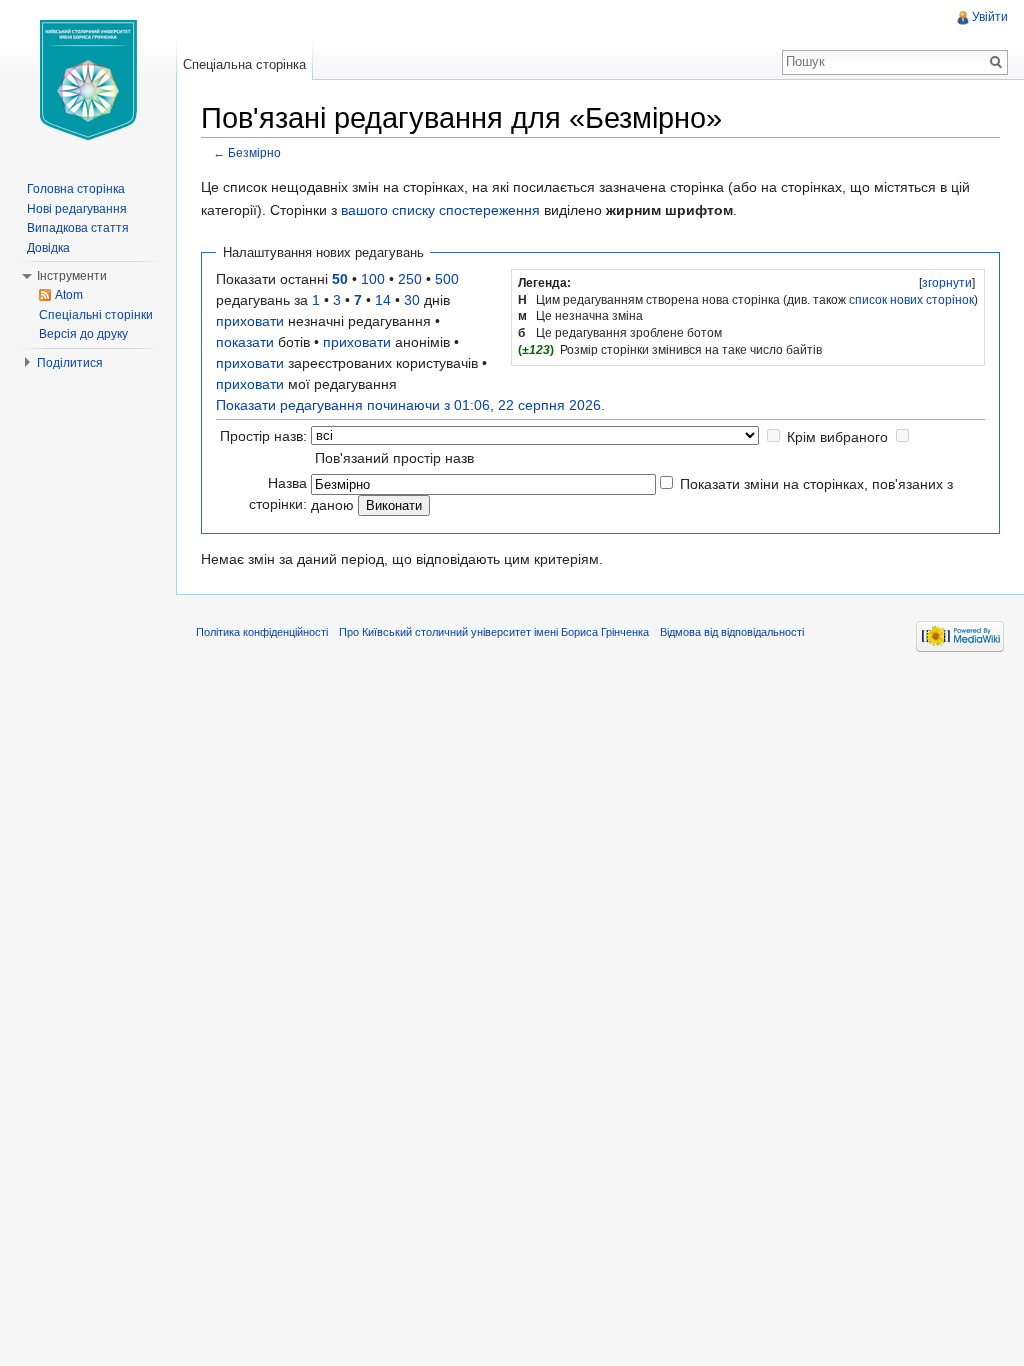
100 (373, 279)
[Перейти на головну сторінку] (88, 80)
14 (383, 300)
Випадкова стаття (78, 228)
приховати (250, 321)
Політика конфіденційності (262, 632)
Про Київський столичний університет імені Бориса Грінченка (494, 632)
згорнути (947, 283)
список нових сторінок (911, 300)
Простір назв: (263, 436)
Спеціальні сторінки (96, 315)
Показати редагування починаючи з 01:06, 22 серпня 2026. (410, 405)
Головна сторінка (76, 189)
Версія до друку (83, 334)
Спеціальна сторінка (244, 64)
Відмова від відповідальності (732, 632)
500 (447, 279)
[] (947, 283)
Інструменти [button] (72, 276)
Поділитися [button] (70, 363)
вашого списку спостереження (440, 210)
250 (410, 279)
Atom (69, 295)
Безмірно (254, 152)
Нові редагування (77, 209)
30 (412, 300)
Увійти (990, 17)
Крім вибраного (837, 437)
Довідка (48, 248)
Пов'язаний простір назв (394, 458)
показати (245, 342)
